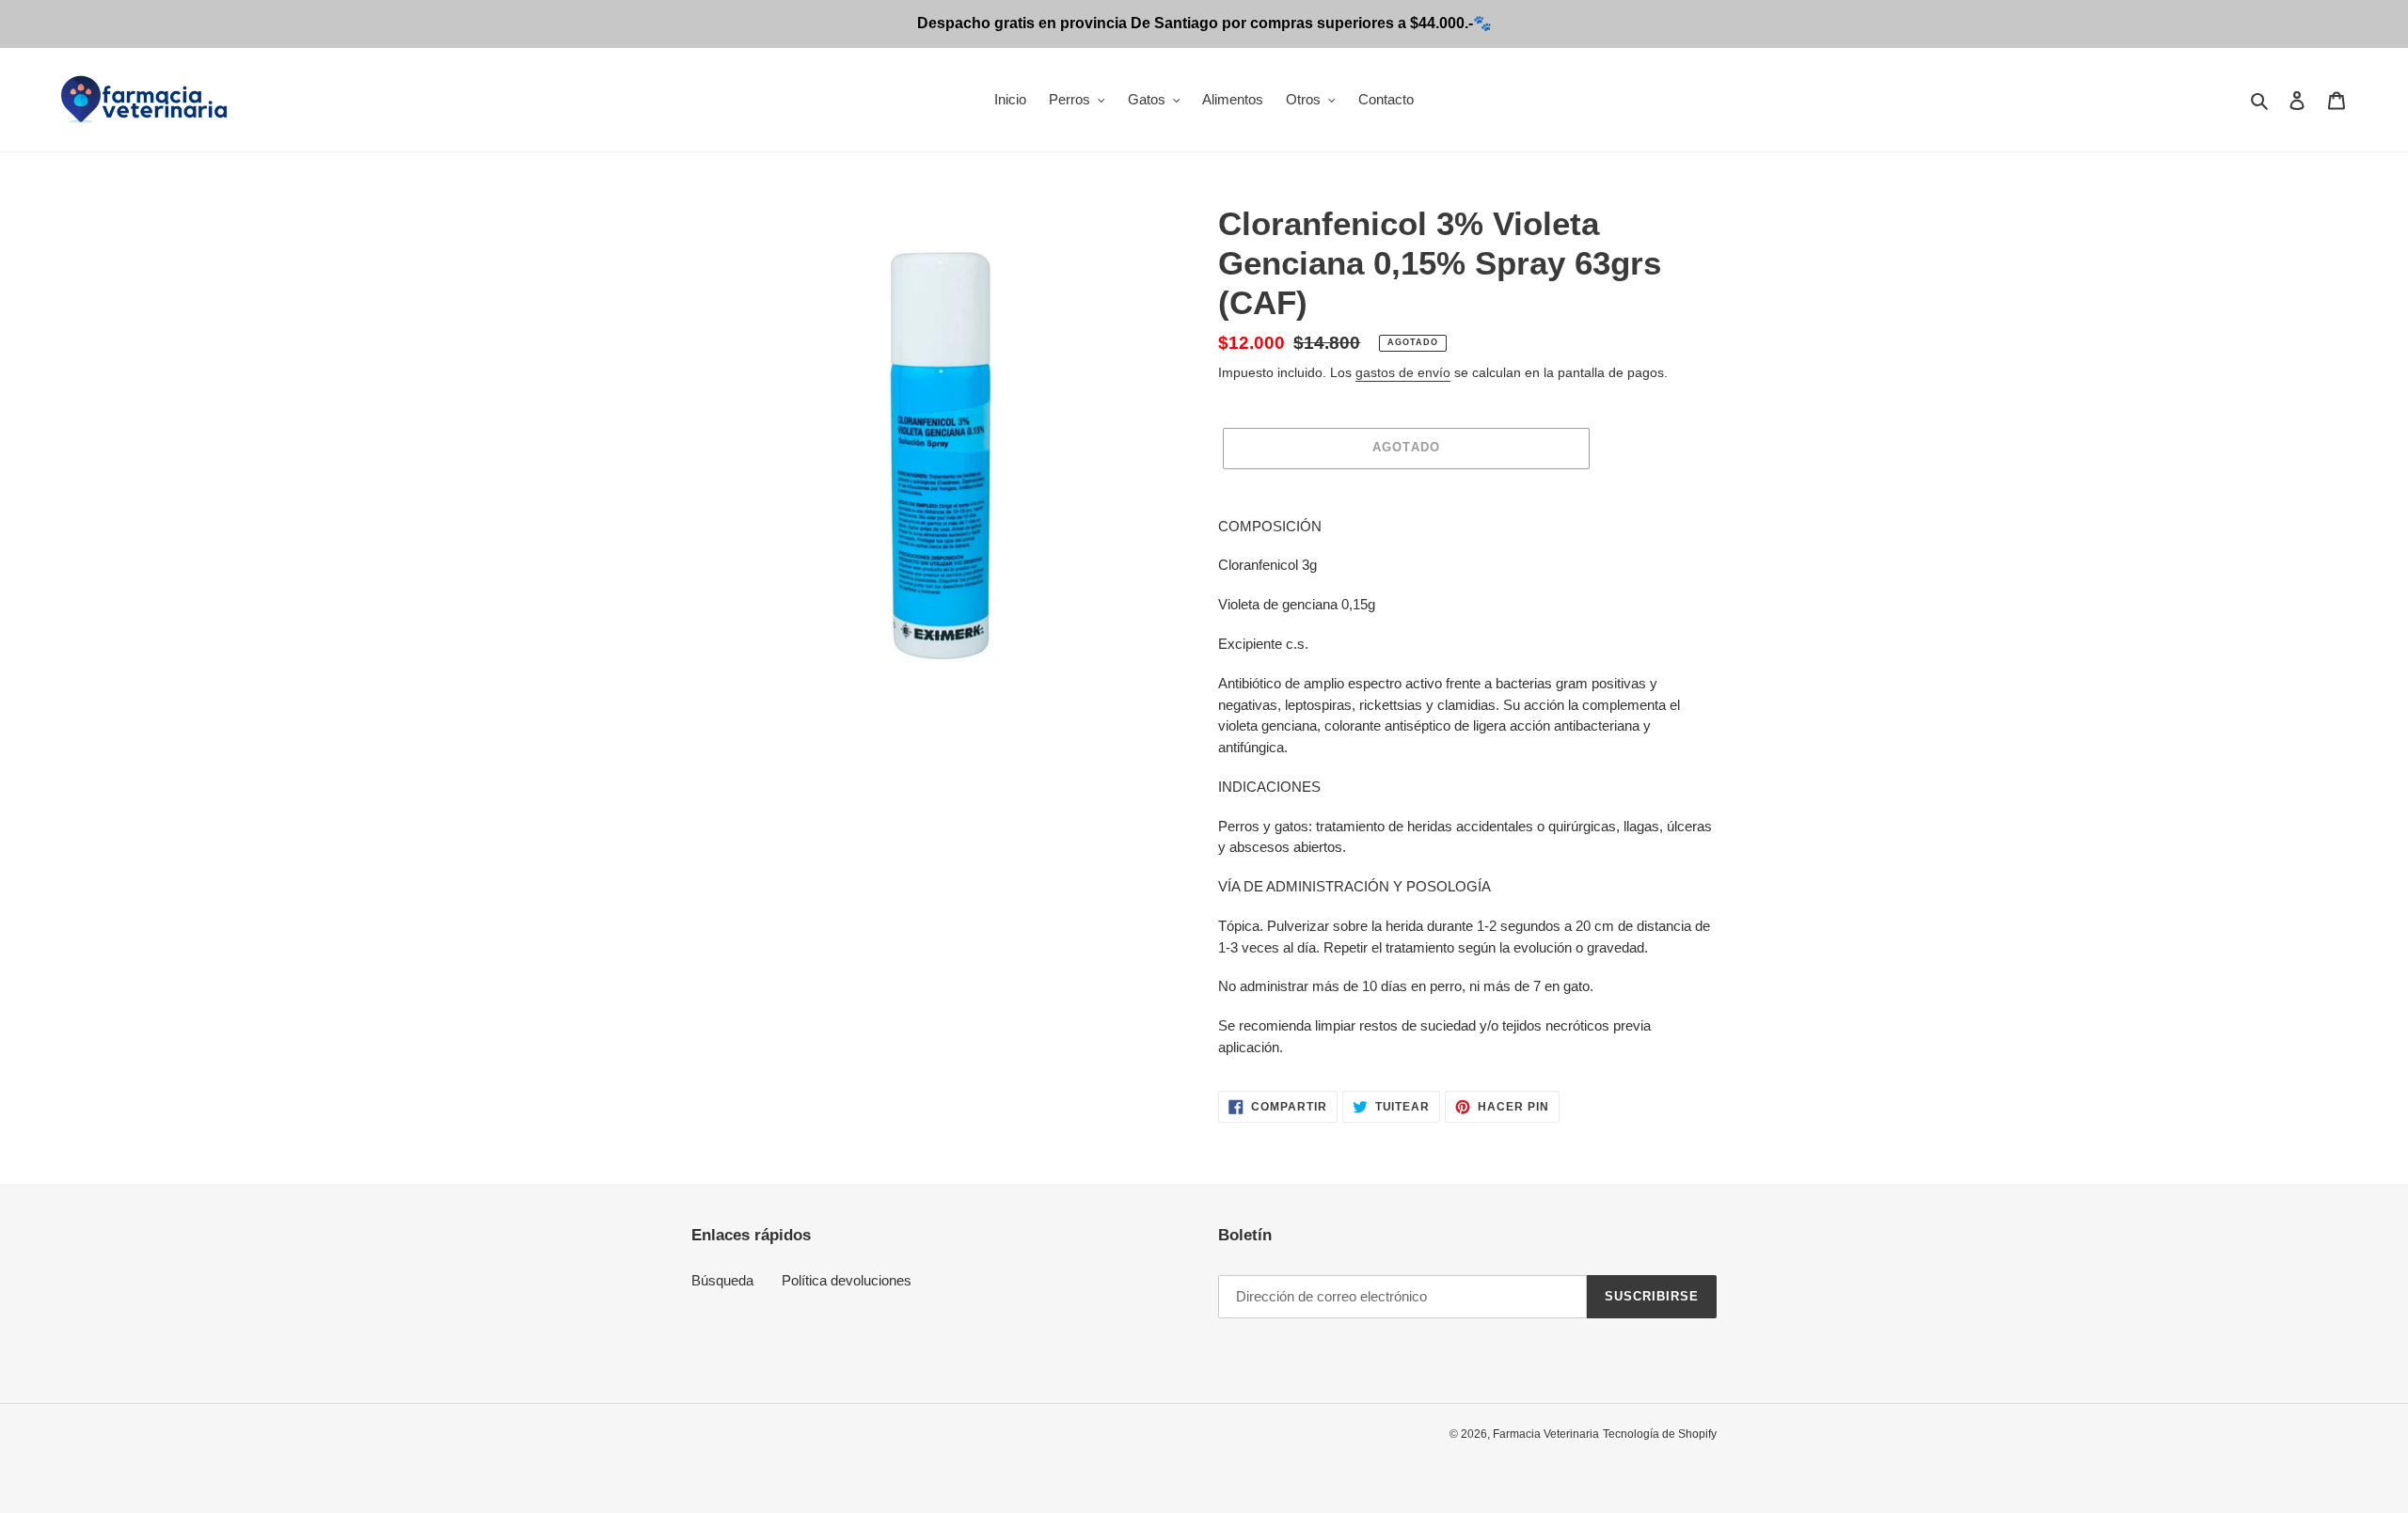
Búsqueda (722, 1280)
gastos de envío (1403, 372)
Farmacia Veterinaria (1546, 1434)
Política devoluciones (847, 1280)
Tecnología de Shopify (1660, 1434)
